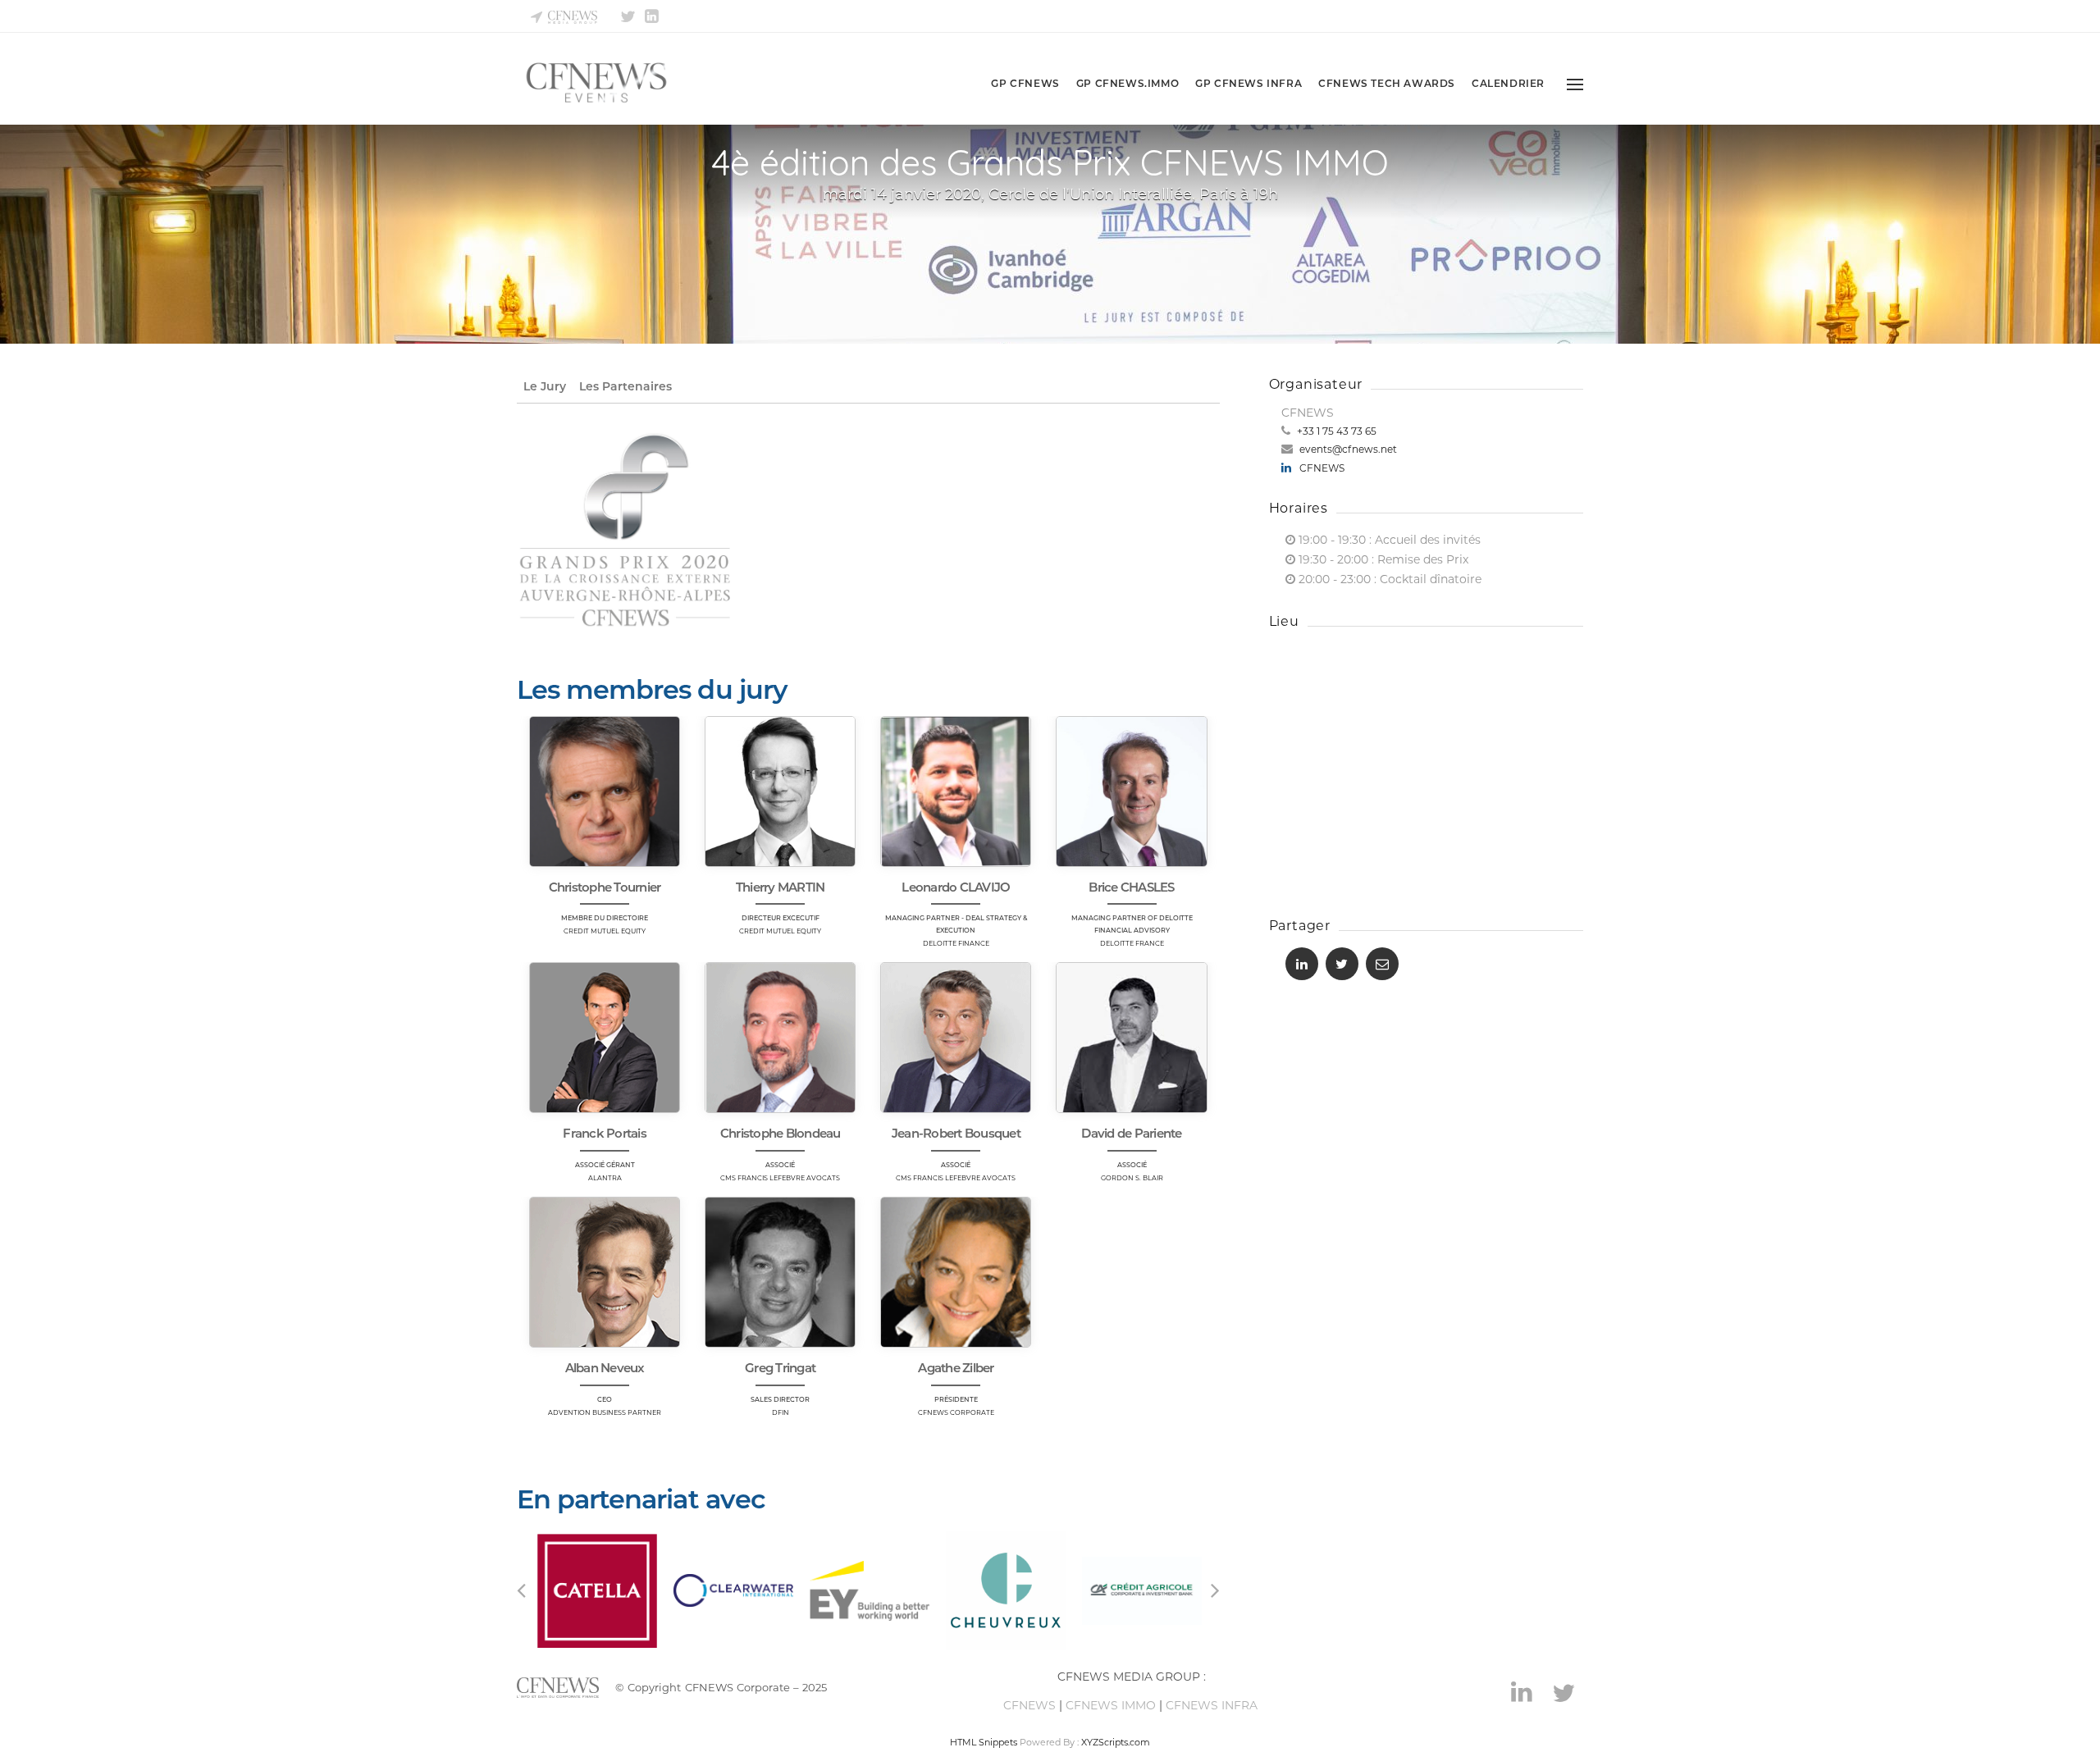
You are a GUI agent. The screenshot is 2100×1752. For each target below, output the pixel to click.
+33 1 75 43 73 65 (1335, 431)
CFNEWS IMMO (1111, 1705)
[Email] (1382, 964)
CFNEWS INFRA (1213, 1705)
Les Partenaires (625, 386)
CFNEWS (1322, 468)
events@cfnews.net (1347, 449)
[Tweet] (1342, 964)
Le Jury (545, 386)
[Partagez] (1302, 964)
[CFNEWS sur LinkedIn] (653, 13)
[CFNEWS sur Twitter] (629, 13)
